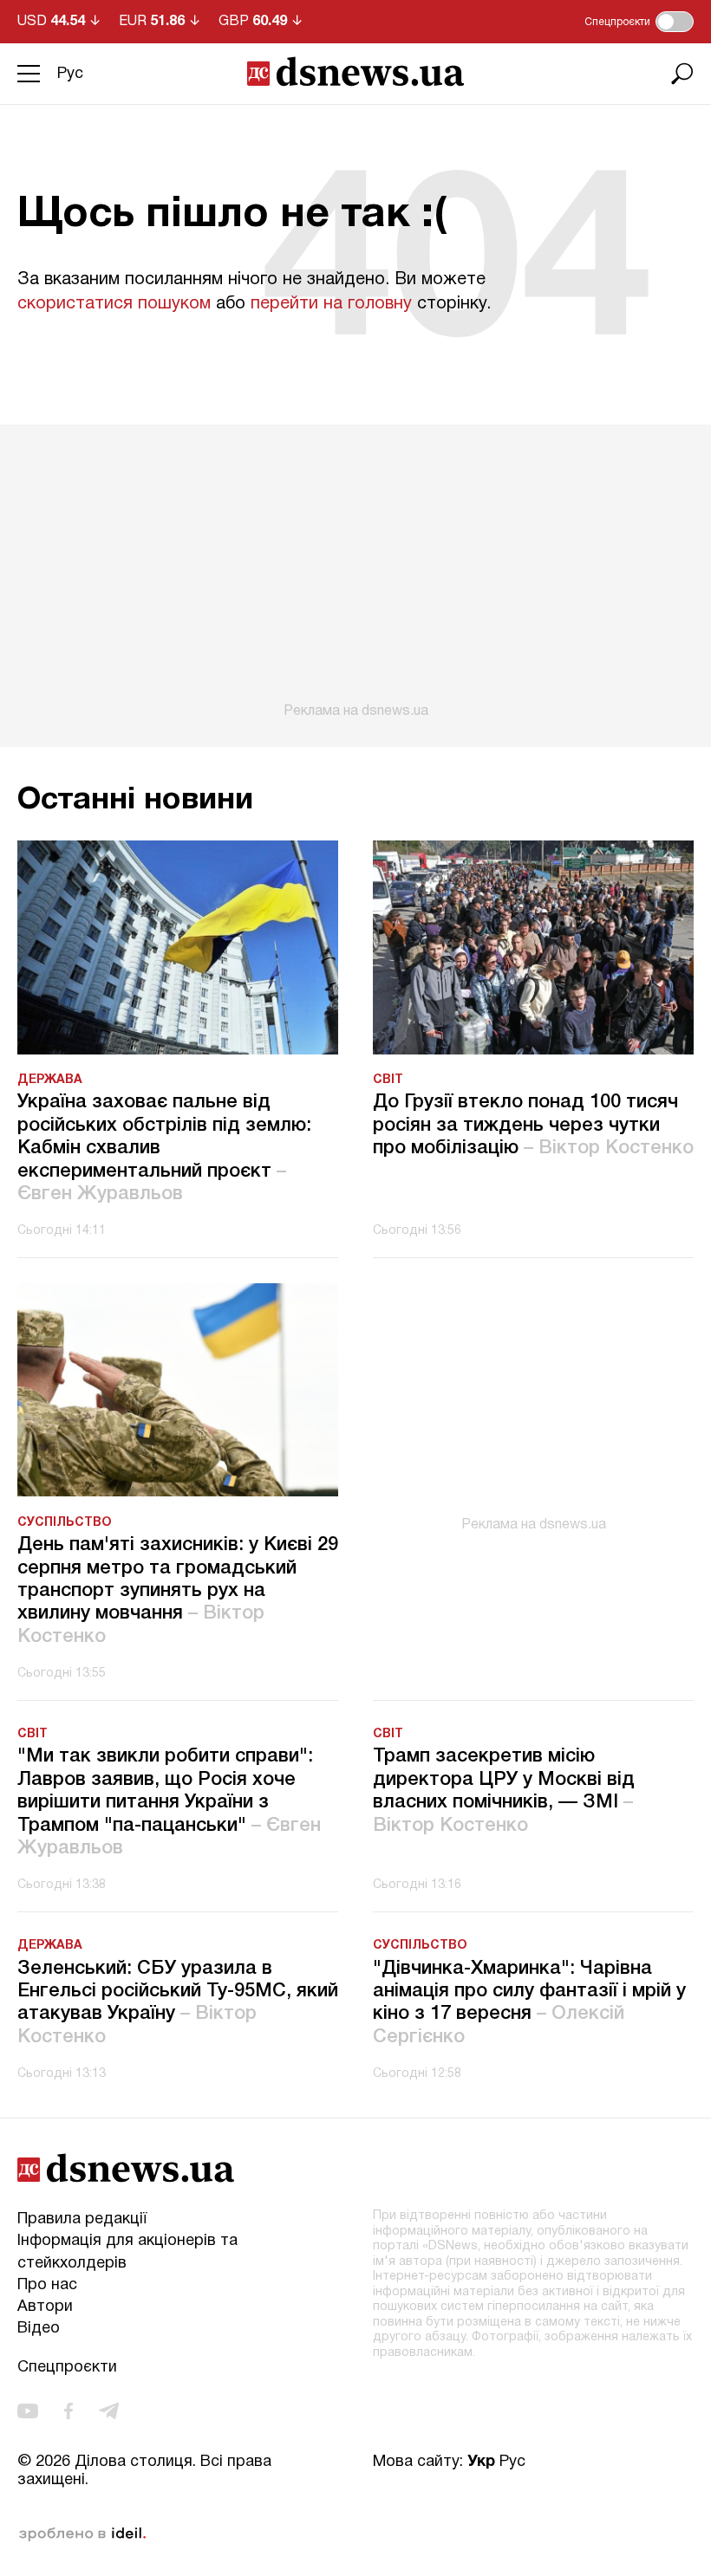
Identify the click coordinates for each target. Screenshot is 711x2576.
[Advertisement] (355, 572)
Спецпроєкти (67, 2368)
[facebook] (68, 2412)
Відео (39, 2329)
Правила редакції (82, 2219)
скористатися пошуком (114, 304)
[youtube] (28, 2412)
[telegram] (109, 2412)
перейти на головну (331, 304)
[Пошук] (682, 74)
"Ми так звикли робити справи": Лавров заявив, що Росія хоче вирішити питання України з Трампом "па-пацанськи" (169, 1802)
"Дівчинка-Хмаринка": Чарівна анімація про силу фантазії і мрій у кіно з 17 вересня (529, 2003)
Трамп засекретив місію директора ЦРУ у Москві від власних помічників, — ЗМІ (504, 1791)
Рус (70, 74)
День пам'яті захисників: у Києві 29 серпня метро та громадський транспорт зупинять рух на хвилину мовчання (178, 1591)
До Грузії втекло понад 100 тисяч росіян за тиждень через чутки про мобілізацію (533, 1125)
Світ (388, 1080)
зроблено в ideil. (82, 2534)
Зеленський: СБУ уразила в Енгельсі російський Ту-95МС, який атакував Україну (178, 2003)
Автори (45, 2307)
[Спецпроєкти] (675, 22)
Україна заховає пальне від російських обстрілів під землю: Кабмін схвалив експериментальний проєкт (164, 1148)
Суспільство (65, 1523)
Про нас (47, 2285)
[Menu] (29, 74)
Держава (50, 1080)
